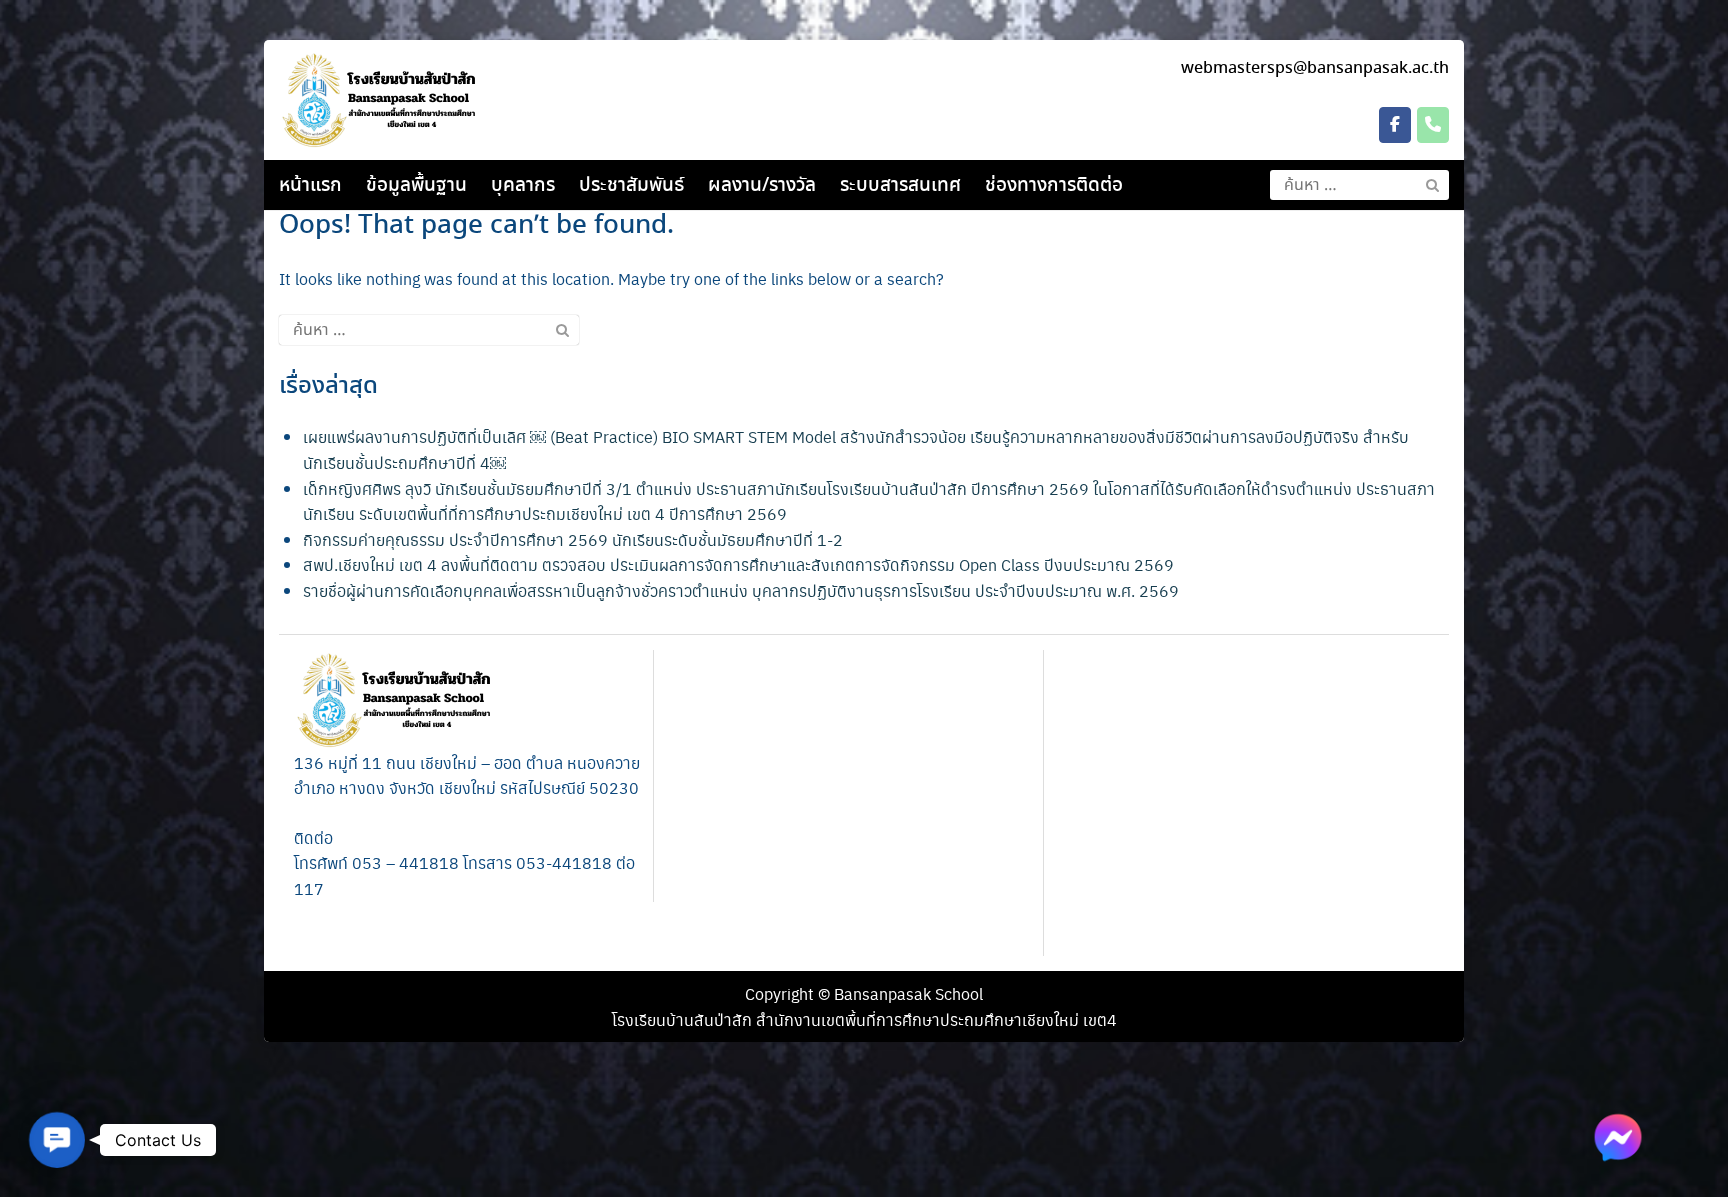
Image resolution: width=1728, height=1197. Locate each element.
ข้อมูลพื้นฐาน (416, 186)
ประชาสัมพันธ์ (631, 186)
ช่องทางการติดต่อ (1054, 186)
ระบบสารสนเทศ (900, 186)
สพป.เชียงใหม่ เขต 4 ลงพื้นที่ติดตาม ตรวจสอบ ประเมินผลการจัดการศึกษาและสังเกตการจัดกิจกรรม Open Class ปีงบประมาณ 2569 (738, 564)
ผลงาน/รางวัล (762, 186)
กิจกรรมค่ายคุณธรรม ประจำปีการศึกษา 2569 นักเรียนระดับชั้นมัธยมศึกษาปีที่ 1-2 (573, 539)
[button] (56, 1139)
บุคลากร (523, 186)
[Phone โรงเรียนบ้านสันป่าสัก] (1433, 125)
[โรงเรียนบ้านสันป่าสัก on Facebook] (1395, 125)
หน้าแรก (310, 186)
